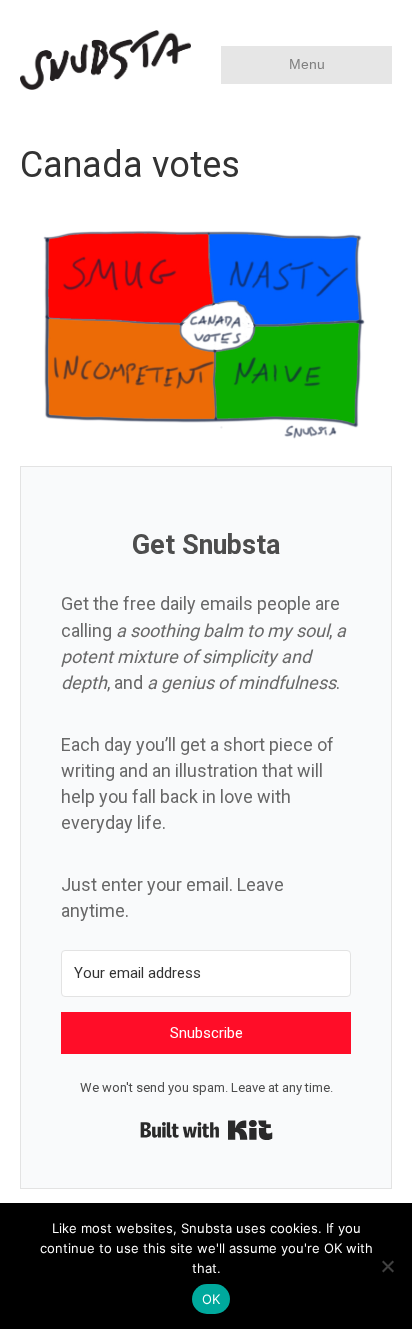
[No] (387, 1266)
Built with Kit (206, 1130)
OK (211, 1299)
